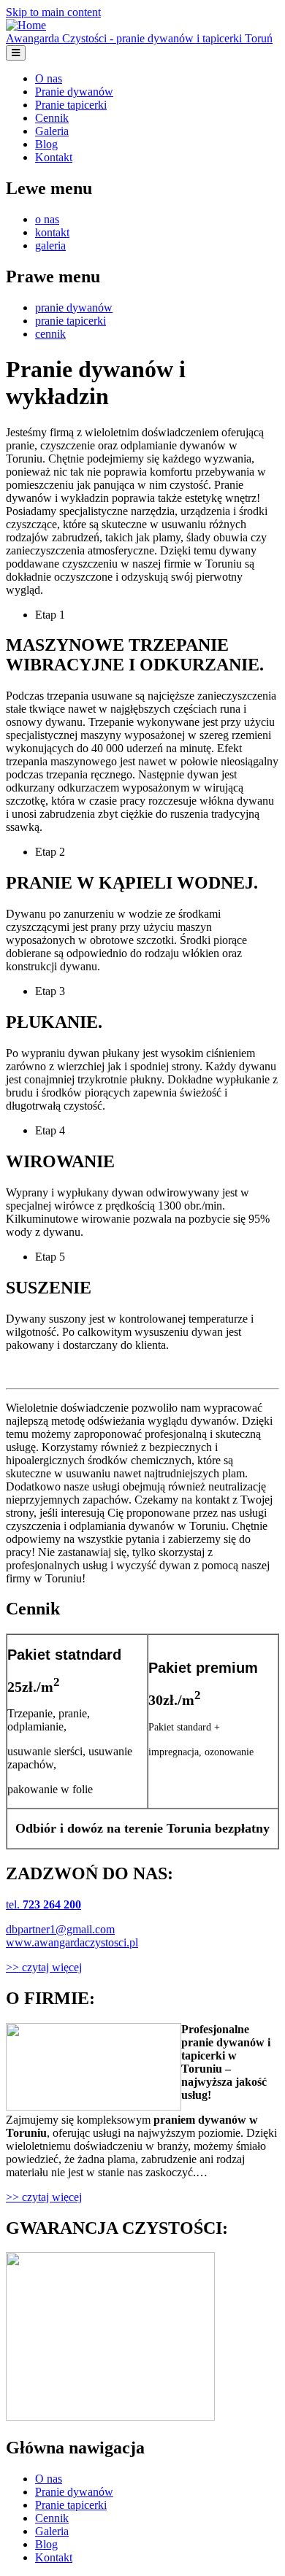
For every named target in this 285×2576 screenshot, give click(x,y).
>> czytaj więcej (44, 1967)
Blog (46, 144)
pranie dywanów (74, 308)
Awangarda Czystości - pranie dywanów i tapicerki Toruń (139, 38)
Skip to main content (53, 12)
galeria (50, 245)
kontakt (52, 232)
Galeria (52, 131)
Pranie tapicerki (71, 105)
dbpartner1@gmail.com (60, 1929)
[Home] (26, 25)
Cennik (52, 118)
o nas (47, 219)
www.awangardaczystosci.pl (72, 1942)
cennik (50, 334)
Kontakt (54, 157)
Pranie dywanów (74, 92)
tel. (43, 1904)
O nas (49, 78)
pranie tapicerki (71, 321)
